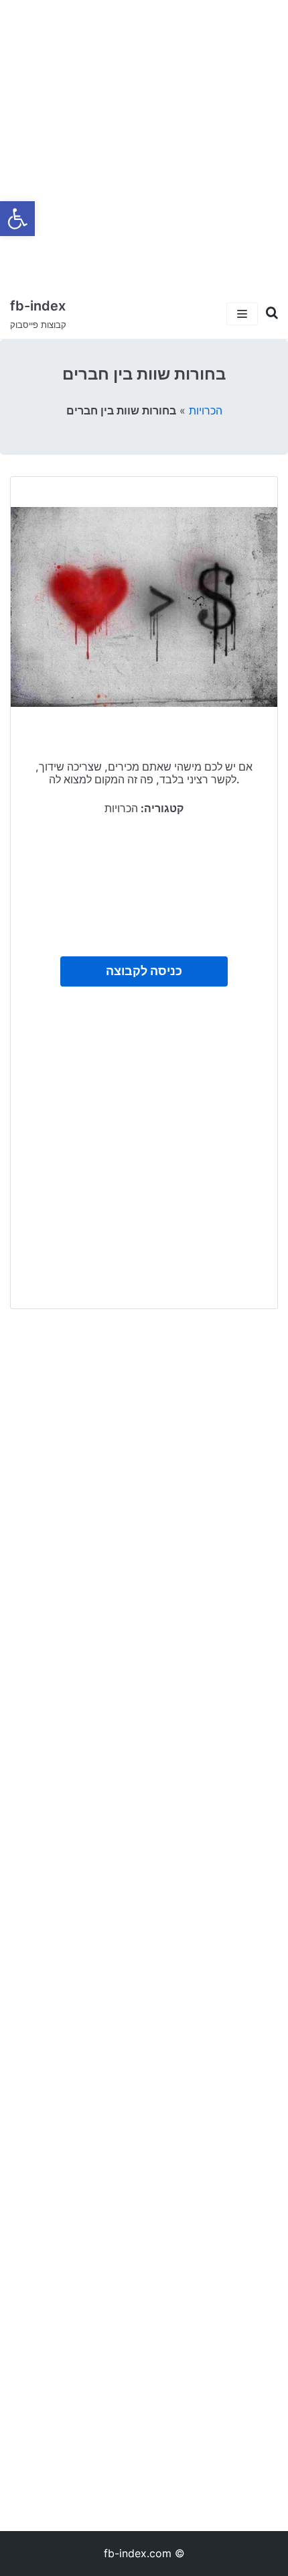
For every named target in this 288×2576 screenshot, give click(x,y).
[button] (17, 219)
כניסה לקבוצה (144, 971)
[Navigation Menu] (242, 314)
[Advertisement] (144, 144)
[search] (268, 313)
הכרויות (206, 410)
